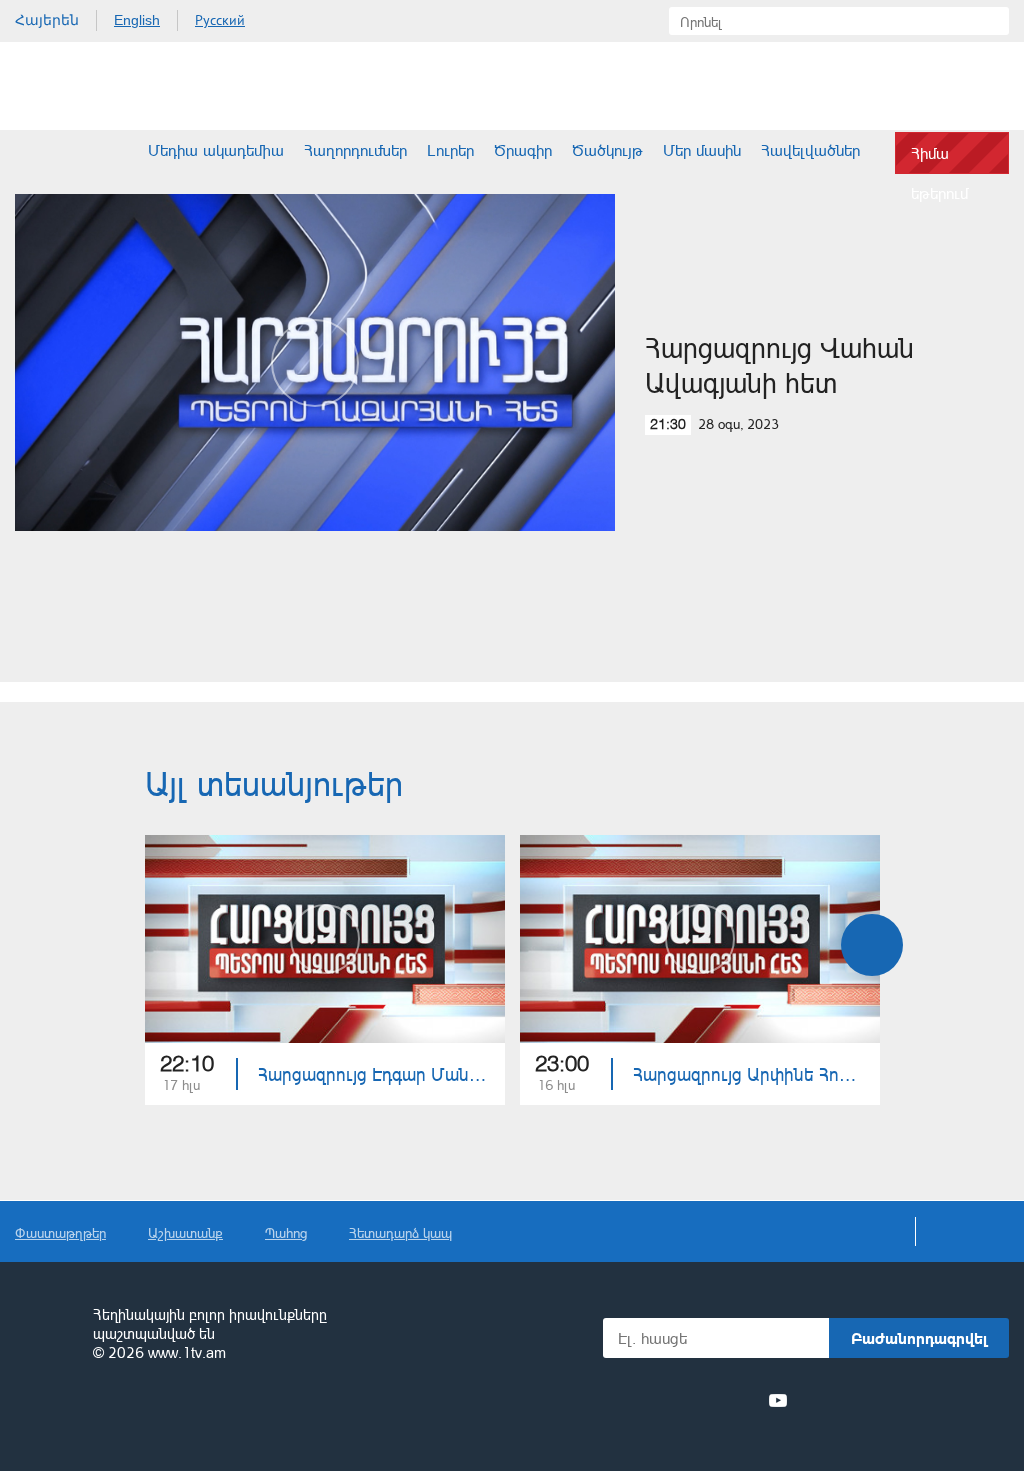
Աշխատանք (185, 1232)
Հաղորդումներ (355, 150)
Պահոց (286, 1232)
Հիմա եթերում (939, 158)
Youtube (778, 1400)
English (137, 20)
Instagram (742, 1400)
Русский (220, 20)
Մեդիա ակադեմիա (216, 150)
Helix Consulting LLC (101, 1415)
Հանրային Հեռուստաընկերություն (90, 86)
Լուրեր (450, 150)
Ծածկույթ (607, 150)
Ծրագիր (523, 150)
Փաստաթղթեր (60, 1232)
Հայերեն (47, 20)
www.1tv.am (187, 1352)
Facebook (636, 1400)
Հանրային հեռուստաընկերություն (45, 1335)
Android (961, 1400)
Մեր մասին (702, 150)
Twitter (668, 1400)
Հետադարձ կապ (400, 1232)
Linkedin (705, 1400)
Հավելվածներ (810, 150)
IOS (854, 1400)
